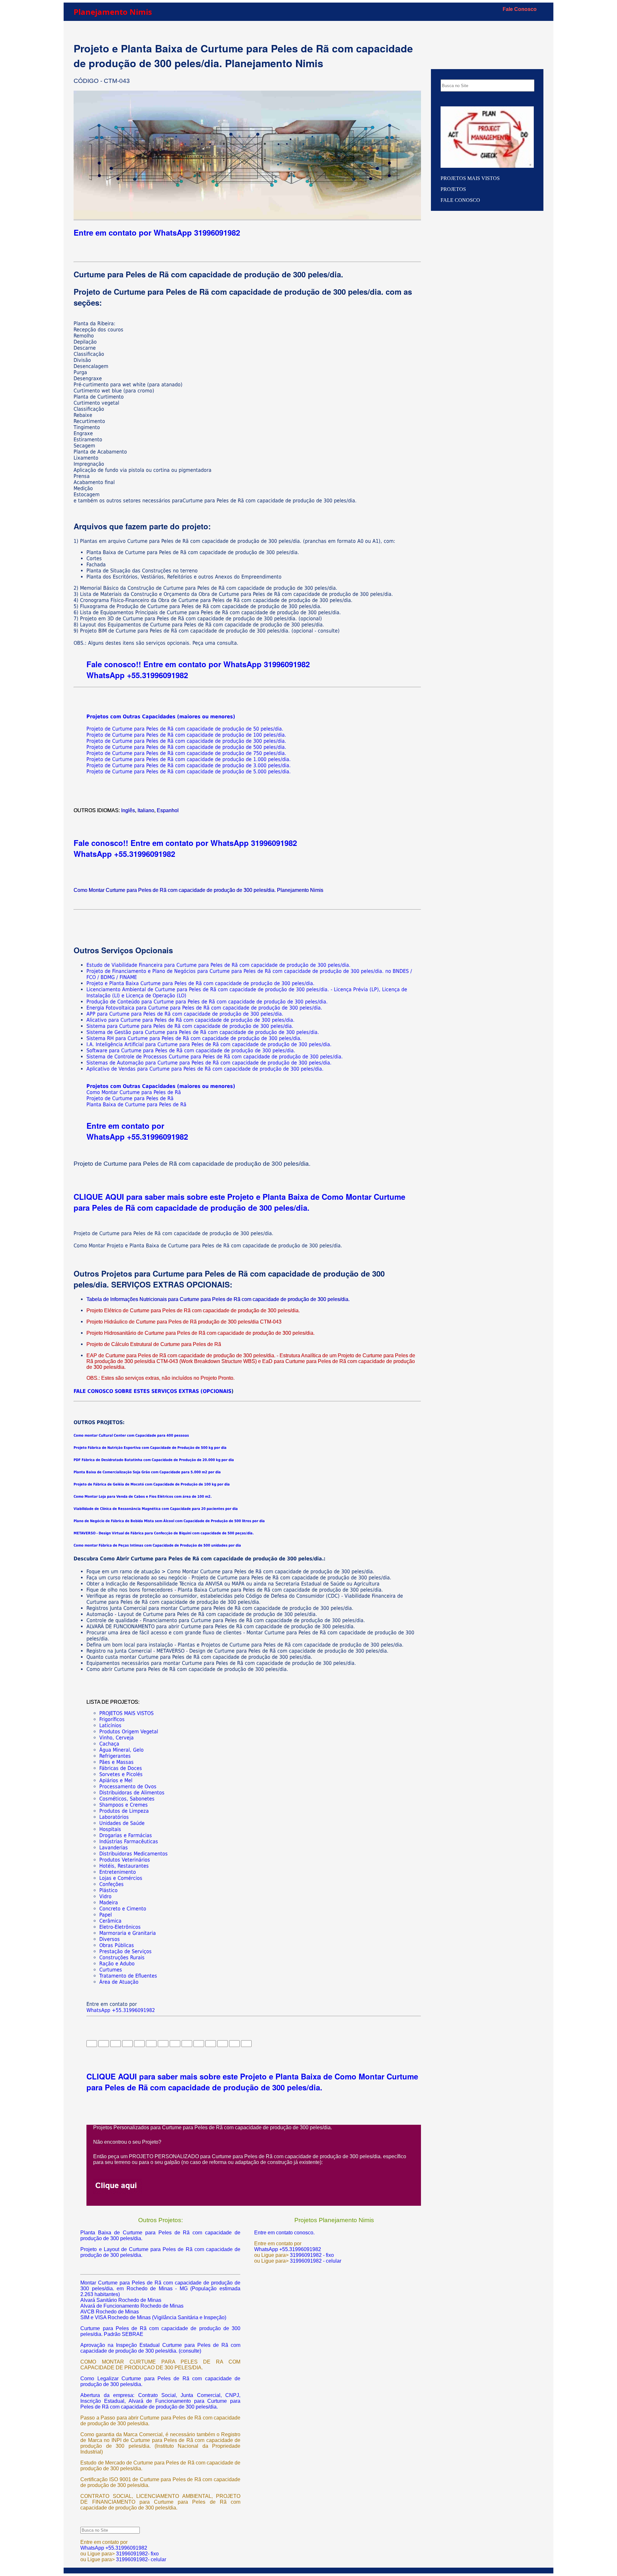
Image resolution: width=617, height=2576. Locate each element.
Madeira (109, 1903)
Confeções (112, 1884)
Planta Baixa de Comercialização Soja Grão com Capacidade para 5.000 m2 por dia (147, 1472)
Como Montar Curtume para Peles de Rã (134, 1092)
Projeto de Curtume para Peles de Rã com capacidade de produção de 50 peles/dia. (185, 729)
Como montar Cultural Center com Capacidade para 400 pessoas (131, 1436)
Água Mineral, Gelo (121, 1750)
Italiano (146, 810)
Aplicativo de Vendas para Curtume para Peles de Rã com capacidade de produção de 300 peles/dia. (205, 1069)
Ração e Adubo (117, 1964)
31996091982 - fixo (312, 2255)
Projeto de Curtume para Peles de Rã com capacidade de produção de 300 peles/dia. (186, 741)
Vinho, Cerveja (116, 1738)
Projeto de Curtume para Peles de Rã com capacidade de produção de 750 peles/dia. (186, 753)
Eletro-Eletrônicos (120, 1927)
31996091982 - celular (315, 2261)
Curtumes (111, 1970)
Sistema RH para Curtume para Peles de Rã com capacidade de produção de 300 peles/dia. (194, 1038)
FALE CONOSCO (460, 200)
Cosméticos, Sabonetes (127, 1799)
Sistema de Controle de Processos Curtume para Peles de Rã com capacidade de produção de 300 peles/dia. (215, 1057)
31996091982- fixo (137, 2554)
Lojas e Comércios (121, 1878)
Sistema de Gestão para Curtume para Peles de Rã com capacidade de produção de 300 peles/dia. (203, 1032)
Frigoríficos (112, 1719)
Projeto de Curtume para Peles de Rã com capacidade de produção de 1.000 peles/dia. (189, 759)
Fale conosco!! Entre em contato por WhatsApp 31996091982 (198, 664)
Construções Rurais (122, 1957)
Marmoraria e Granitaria (128, 1933)
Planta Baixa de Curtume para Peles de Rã (136, 1104)
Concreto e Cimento (123, 1909)
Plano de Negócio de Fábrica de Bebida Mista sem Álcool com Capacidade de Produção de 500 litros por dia (169, 1521)
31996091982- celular (140, 2559)
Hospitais (110, 1829)
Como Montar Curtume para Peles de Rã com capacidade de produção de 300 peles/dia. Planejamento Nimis (198, 890)
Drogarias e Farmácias (126, 1835)
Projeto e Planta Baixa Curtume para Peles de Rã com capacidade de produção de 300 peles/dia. (201, 983)
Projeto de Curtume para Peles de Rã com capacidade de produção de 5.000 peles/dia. (189, 772)
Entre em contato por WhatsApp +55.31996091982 (137, 1131)
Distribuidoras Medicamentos (134, 1854)
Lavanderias (114, 1848)
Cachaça (109, 1744)
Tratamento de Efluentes (128, 1976)
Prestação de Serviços (125, 1951)
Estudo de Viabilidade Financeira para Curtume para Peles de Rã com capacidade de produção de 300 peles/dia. (219, 965)
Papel (106, 1915)
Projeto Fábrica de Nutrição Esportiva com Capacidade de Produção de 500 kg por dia (150, 1448)
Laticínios (110, 1725)
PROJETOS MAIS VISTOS (126, 1713)
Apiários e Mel (116, 1780)
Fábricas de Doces (121, 1768)
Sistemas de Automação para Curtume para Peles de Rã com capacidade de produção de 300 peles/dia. (209, 1063)
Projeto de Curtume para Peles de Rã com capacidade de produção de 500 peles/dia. (186, 747)
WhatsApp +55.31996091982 (137, 675)
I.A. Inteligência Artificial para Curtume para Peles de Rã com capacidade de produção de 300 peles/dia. (209, 1044)
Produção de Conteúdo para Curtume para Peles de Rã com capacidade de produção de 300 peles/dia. (207, 1002)
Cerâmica (110, 1921)
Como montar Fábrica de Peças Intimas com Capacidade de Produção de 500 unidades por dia (157, 1545)
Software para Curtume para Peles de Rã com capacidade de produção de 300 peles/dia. (191, 1050)
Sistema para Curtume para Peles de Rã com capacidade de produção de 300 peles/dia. (190, 1026)
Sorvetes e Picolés (121, 1774)
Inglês (128, 810)
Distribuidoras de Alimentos (132, 1793)
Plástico (108, 1890)
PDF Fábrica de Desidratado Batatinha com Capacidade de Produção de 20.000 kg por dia (154, 1460)
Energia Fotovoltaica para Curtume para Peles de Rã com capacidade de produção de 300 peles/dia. (204, 1008)
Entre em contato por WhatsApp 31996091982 (157, 232)
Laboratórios (114, 1817)
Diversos (110, 1939)
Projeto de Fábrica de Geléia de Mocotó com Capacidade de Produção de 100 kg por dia (152, 1484)
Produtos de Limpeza (124, 1811)
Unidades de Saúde (122, 1823)
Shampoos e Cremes (124, 1805)
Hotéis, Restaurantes (124, 1866)
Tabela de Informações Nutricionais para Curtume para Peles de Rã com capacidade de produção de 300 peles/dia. (218, 1299)
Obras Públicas (117, 1945)
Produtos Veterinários (125, 1860)
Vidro (105, 1896)
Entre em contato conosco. (284, 2233)
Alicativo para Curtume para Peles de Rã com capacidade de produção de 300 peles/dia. (191, 1020)
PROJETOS (453, 189)
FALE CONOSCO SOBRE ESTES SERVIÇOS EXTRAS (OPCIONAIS (152, 1391)
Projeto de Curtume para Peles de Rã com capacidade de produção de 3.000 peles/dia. (189, 765)
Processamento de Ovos (128, 1786)
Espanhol (168, 810)
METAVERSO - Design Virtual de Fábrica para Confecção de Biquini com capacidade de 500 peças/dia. (164, 1533)
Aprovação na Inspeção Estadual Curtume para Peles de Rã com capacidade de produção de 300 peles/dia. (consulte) (160, 2348)
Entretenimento (118, 1872)
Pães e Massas (116, 1762)
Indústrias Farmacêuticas (129, 1841)
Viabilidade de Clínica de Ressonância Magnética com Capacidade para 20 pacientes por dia (156, 1509)
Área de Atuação (119, 1982)
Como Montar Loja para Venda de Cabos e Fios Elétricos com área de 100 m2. (143, 1497)
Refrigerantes (115, 1756)
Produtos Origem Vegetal (129, 1732)
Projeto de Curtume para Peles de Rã (130, 1098)
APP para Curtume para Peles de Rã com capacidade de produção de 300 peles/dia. (185, 1014)
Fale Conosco (520, 9)
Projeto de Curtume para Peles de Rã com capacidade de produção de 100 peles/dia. (186, 735)
